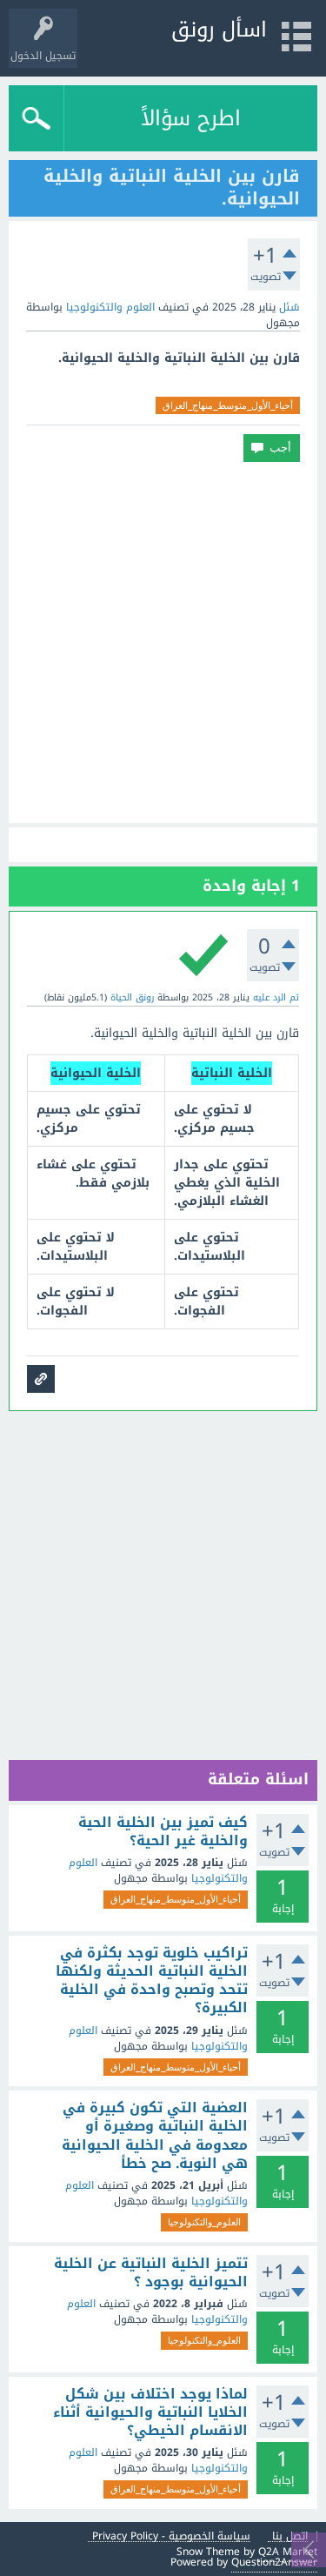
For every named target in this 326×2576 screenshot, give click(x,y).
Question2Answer (274, 2562)
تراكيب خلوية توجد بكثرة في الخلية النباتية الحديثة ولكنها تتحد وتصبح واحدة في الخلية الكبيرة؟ (152, 1981)
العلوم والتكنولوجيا (110, 307)
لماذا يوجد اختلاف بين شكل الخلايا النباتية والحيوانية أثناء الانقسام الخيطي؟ (150, 2413)
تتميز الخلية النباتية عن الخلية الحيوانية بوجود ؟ (151, 2273)
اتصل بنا (290, 2536)
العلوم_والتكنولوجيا (204, 2222)
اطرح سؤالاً (191, 118)
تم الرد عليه (276, 997)
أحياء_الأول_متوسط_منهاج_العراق (228, 405)
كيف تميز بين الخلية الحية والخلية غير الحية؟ (163, 1832)
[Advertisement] (163, 642)
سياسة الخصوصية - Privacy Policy (171, 2536)
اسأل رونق (219, 30)
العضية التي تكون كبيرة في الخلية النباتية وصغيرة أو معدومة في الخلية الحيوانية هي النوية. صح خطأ (155, 2136)
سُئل (289, 307)
